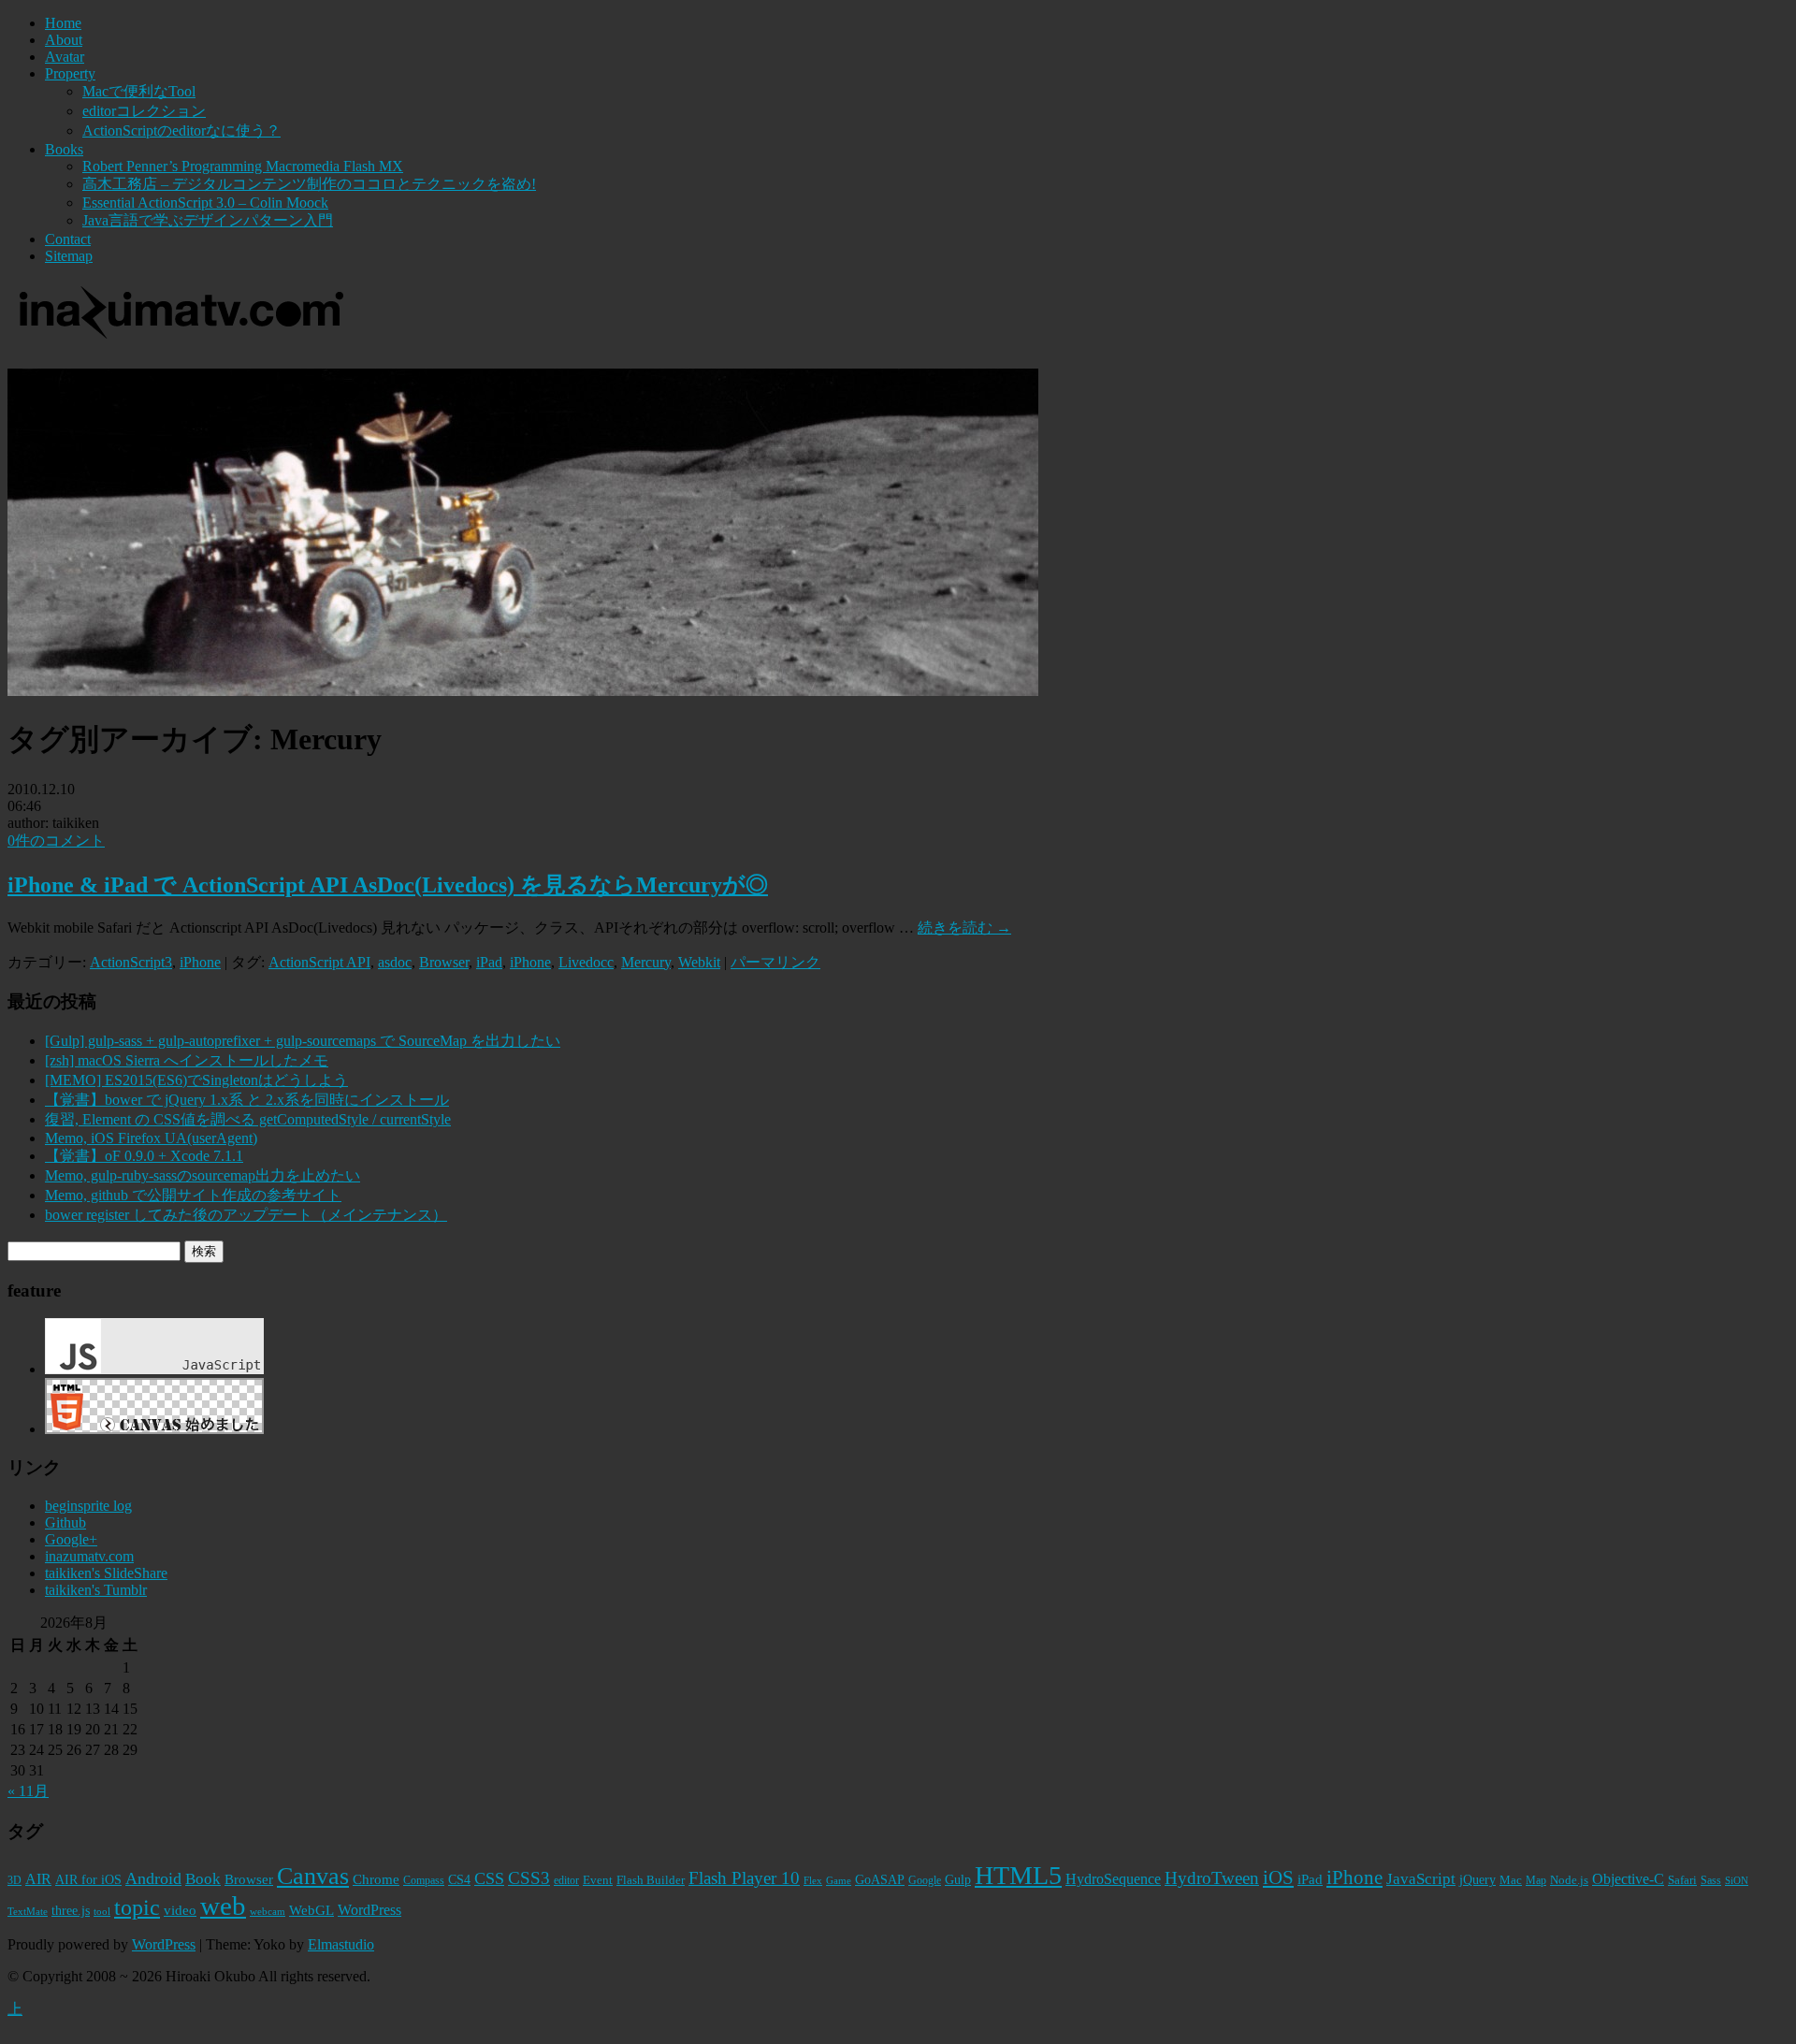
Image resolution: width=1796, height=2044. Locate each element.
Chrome (376, 1879)
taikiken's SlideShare (106, 1573)
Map (1536, 1881)
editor (566, 1880)
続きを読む (964, 928)
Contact (68, 239)
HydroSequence (1113, 1879)
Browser (444, 962)
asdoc (395, 962)
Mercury (646, 962)
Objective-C (1628, 1879)
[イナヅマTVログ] (179, 330)
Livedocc (586, 962)
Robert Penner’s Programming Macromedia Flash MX (243, 166)
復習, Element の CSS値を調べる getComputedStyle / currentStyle (248, 1119)
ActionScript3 (131, 962)
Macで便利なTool (139, 91)
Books (64, 149)
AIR (38, 1879)
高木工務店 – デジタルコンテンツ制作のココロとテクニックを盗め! (309, 184)
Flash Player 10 (744, 1878)
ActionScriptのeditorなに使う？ (181, 130)
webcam (268, 1912)
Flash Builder (651, 1880)
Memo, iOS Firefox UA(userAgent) (151, 1138)
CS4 (459, 1879)
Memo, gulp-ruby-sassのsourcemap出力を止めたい (203, 1175)
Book (203, 1879)
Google (925, 1880)
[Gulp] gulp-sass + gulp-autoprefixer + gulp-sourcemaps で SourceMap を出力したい (303, 1041)
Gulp (958, 1880)
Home (63, 23)
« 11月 (28, 1791)
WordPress (369, 1910)
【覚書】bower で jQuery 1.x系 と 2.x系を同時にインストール (247, 1100)
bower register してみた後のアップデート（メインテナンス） (246, 1215)
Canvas (313, 1876)
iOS (1278, 1877)
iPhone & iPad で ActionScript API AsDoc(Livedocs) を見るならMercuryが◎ (388, 885)
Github (65, 1522)
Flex (813, 1881)
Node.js (1569, 1880)
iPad (489, 962)
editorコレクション (144, 111)
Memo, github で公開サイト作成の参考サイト (193, 1195)
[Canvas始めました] (154, 1429)
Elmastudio (341, 1944)
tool (102, 1912)
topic (137, 1907)
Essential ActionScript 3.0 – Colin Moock (205, 203)
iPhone (200, 962)
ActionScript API (319, 962)
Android (153, 1878)
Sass (1711, 1881)
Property (70, 73)
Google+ (71, 1539)
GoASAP (880, 1879)
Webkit (699, 962)
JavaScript (1421, 1879)
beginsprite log (88, 1506)
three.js (71, 1911)
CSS (489, 1878)
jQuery (1477, 1880)
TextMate (28, 1912)
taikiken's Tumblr (96, 1590)
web (223, 1906)
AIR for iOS (88, 1880)
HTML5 (1018, 1875)
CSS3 (529, 1878)
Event (598, 1880)
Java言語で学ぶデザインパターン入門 (208, 220)
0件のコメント (56, 841)
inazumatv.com (89, 1556)
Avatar (65, 57)
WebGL (311, 1910)
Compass (424, 1881)
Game (839, 1881)
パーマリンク (775, 962)
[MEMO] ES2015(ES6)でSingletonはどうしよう (196, 1080)
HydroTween (1212, 1878)
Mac (1511, 1880)
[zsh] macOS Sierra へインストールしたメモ (187, 1060)
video (180, 1910)
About (64, 40)
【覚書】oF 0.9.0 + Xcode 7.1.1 (144, 1156)
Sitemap (69, 256)
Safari (1682, 1880)
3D (14, 1881)
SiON (1737, 1881)
